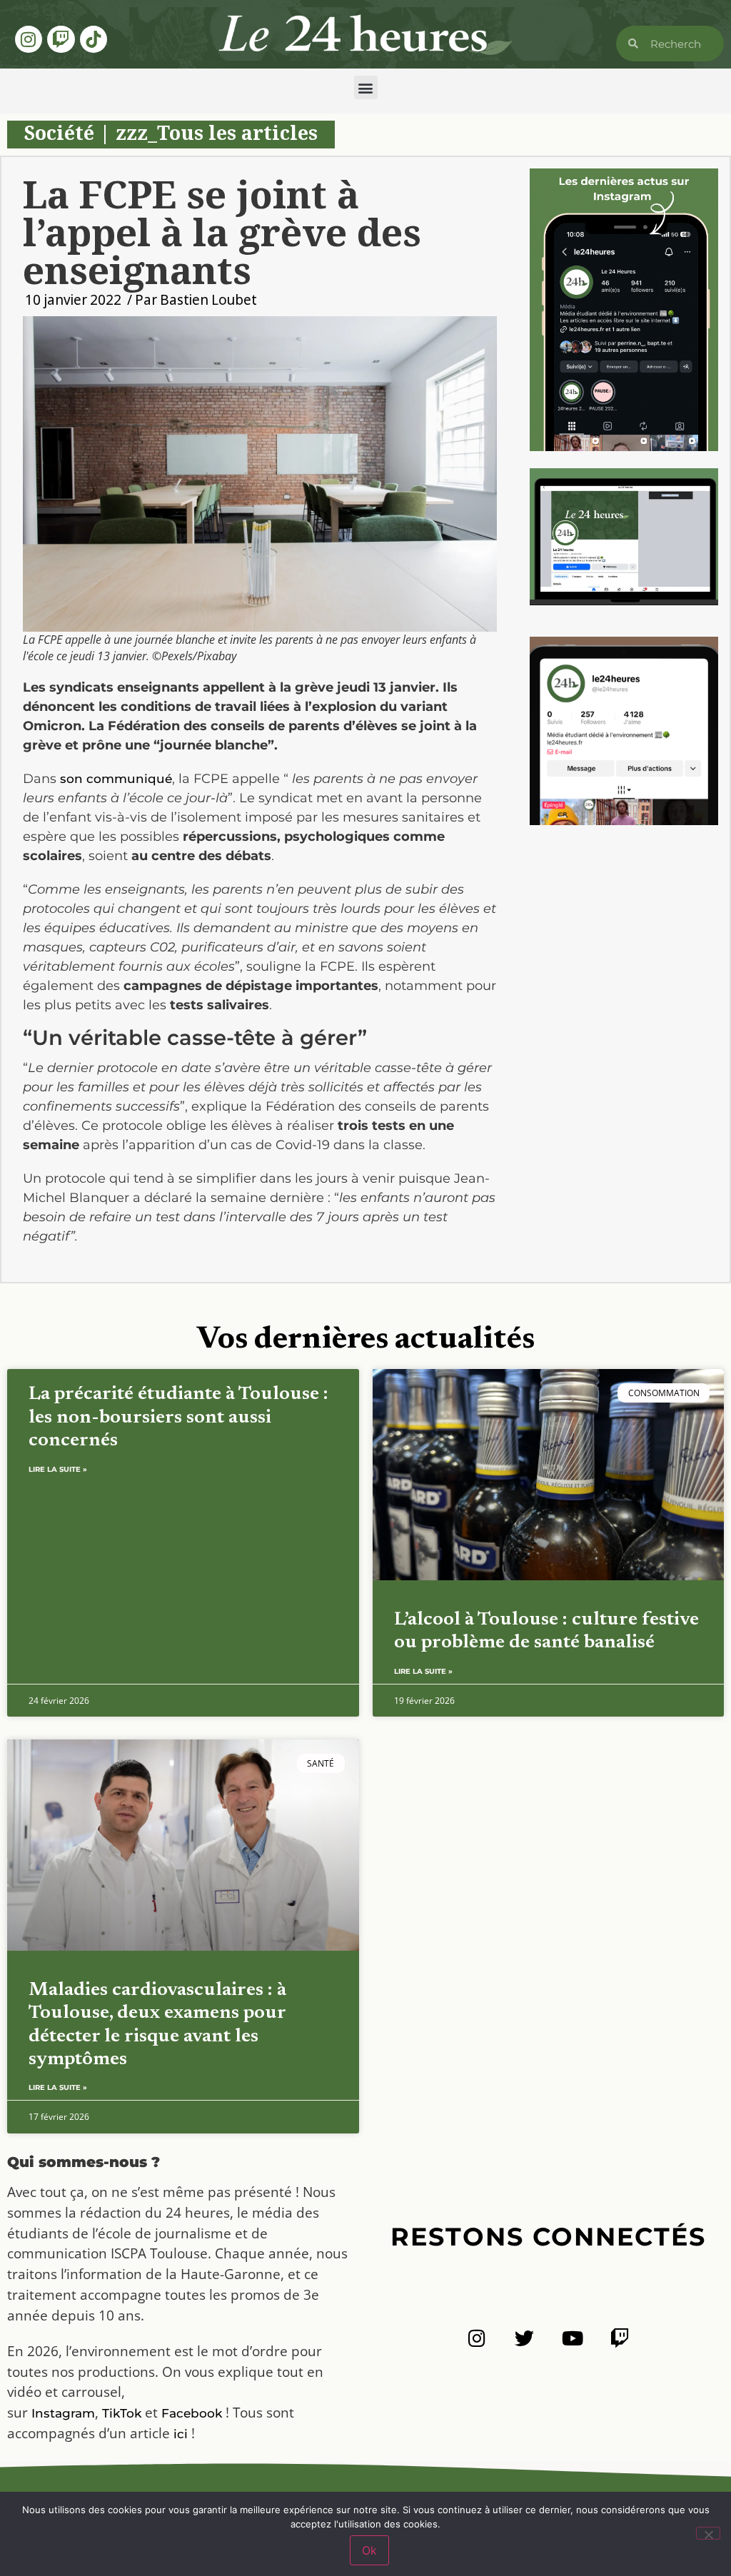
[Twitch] (61, 39)
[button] (366, 87)
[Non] (708, 2533)
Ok (369, 2550)
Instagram (63, 2413)
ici (181, 2434)
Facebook (192, 2413)
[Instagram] (29, 39)
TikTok (122, 2413)
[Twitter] (524, 2338)
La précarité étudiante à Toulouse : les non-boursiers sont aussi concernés (178, 1418)
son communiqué (116, 779)
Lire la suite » (58, 1469)
